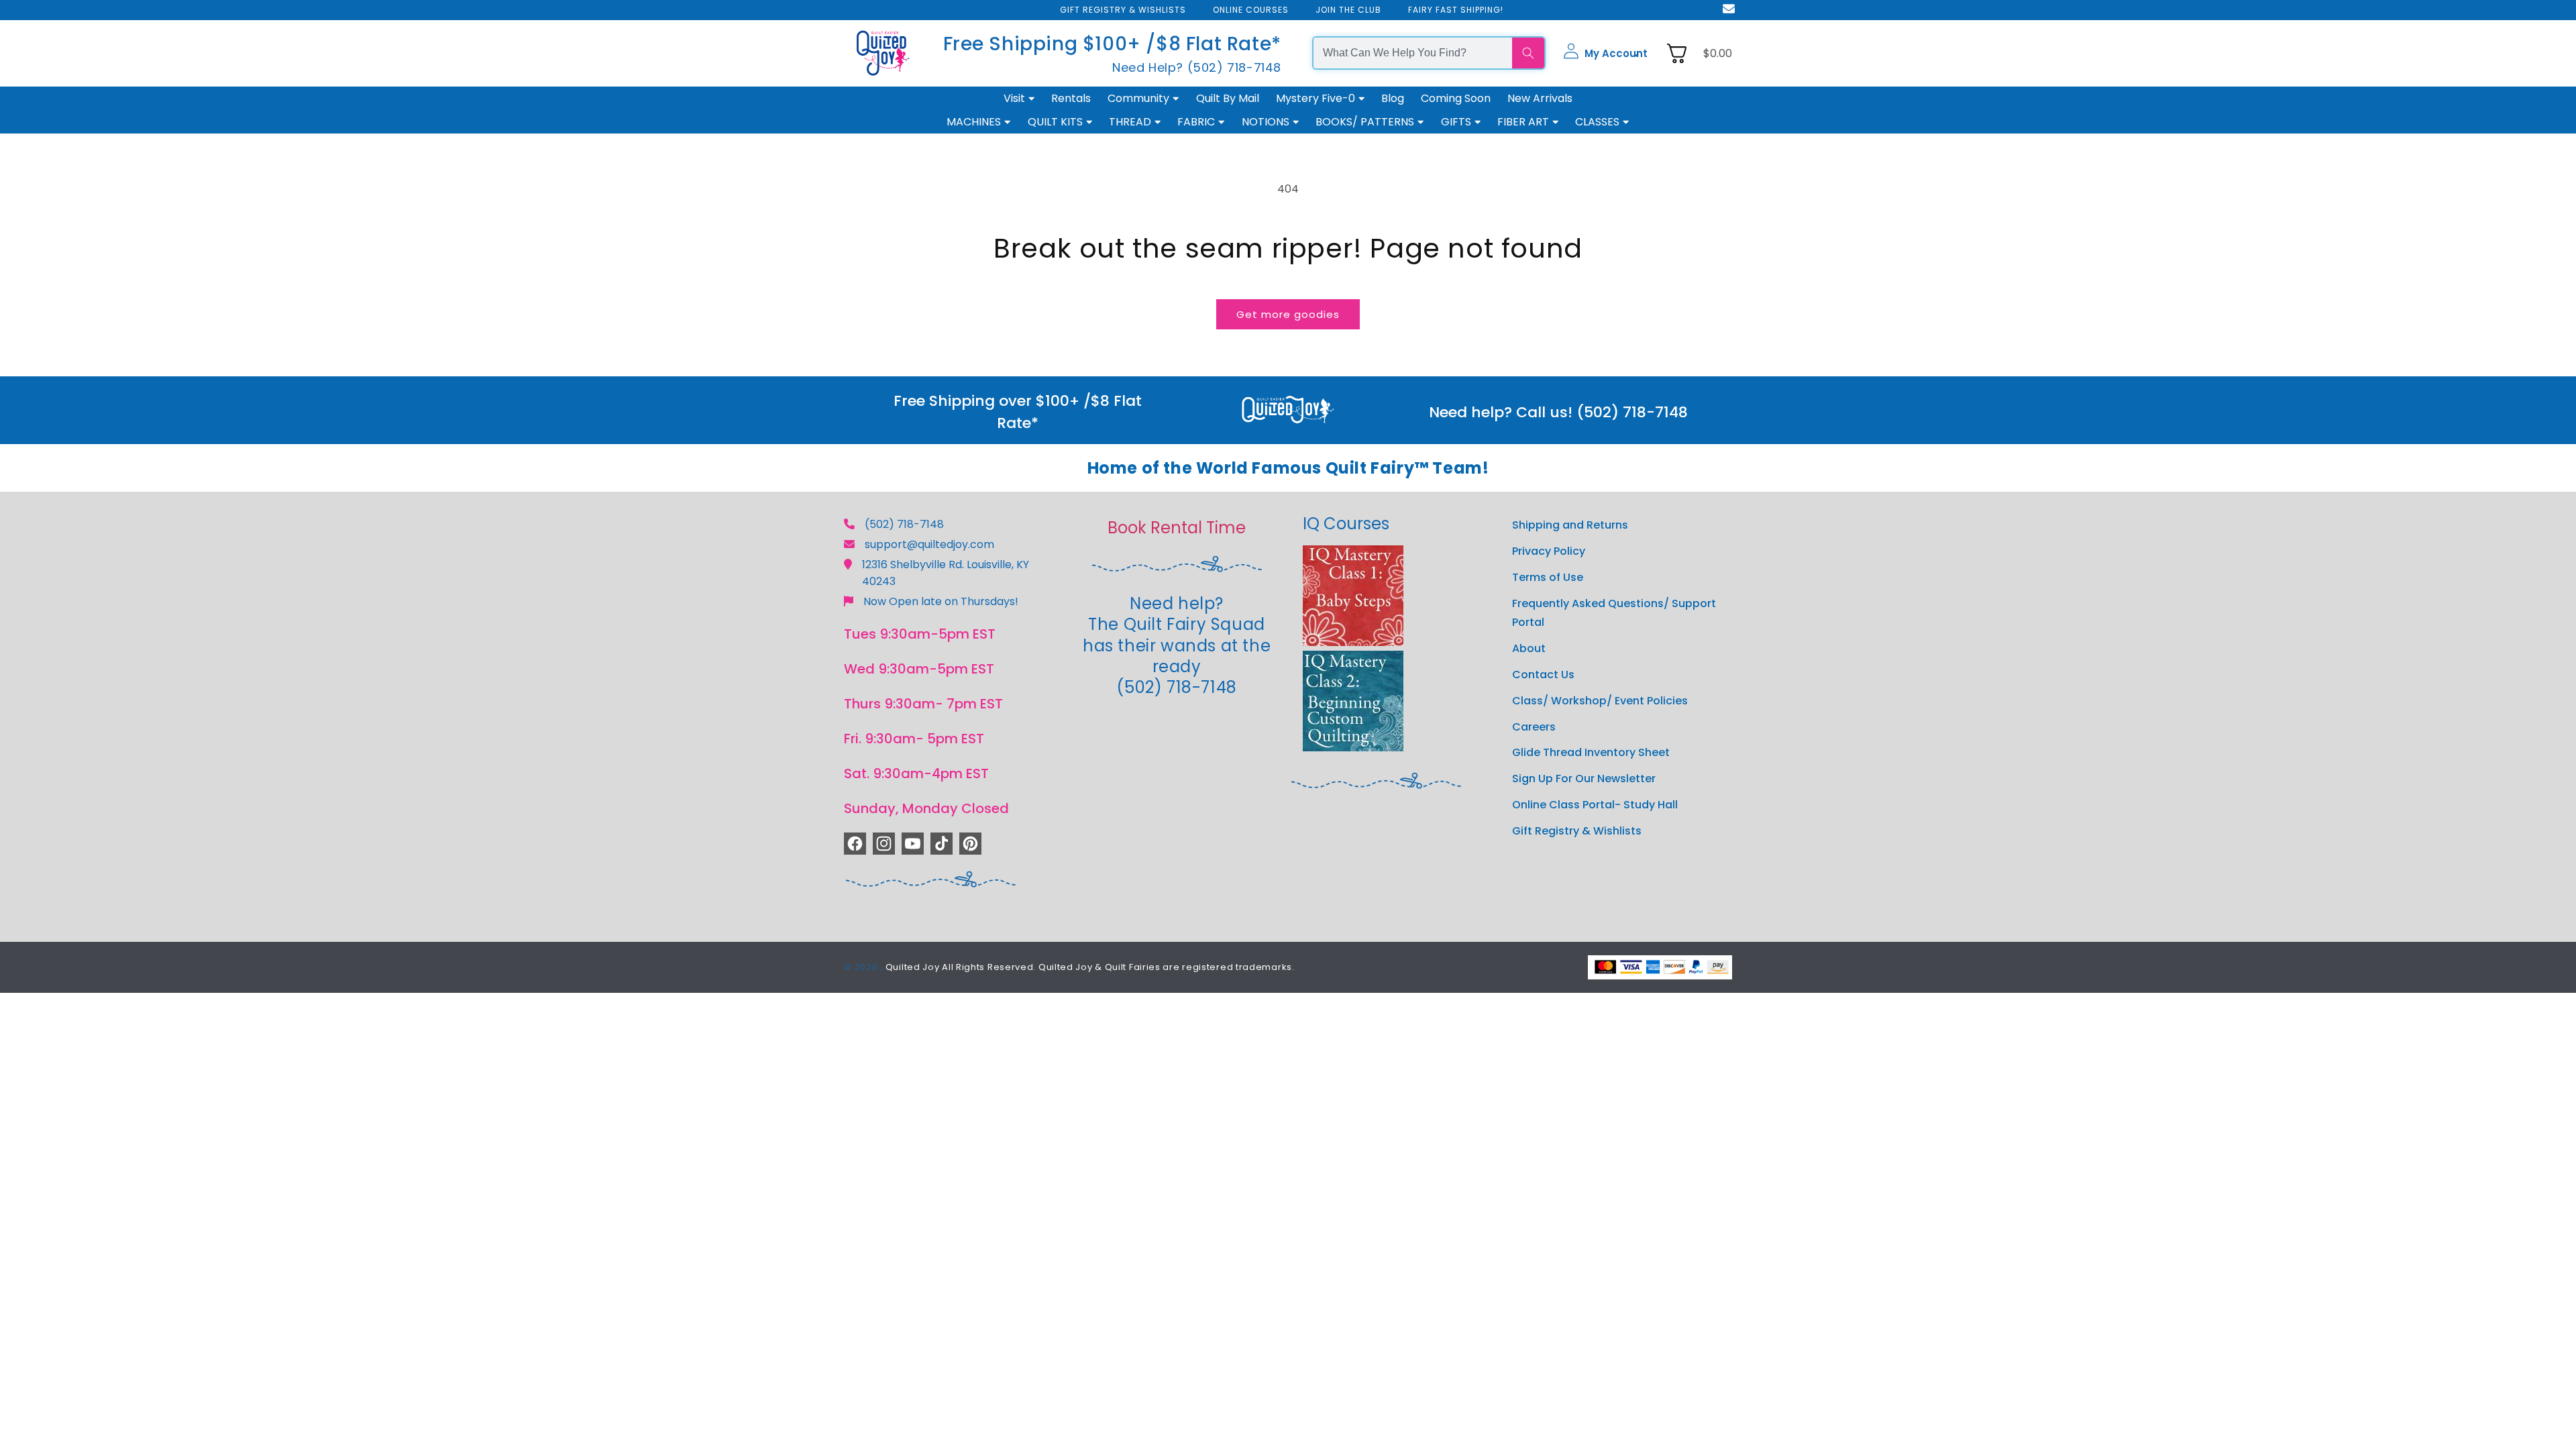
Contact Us (1543, 675)
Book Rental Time (1177, 528)
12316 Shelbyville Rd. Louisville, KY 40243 (946, 573)
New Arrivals (1540, 98)
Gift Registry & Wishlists (1577, 831)
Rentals (1071, 98)
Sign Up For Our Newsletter (1584, 779)
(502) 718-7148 (904, 524)
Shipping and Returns (1570, 525)
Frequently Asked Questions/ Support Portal (1614, 613)
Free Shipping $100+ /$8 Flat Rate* (1112, 44)
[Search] (1528, 53)
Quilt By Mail (1228, 98)
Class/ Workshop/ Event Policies (1600, 701)
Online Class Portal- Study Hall (1595, 805)
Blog (1393, 98)
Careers (1534, 727)
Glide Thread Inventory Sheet (1591, 752)
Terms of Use (1548, 577)
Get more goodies (1288, 314)
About (1529, 648)
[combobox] (1413, 53)
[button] (1605, 53)
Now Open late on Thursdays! (941, 601)
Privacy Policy (1549, 551)
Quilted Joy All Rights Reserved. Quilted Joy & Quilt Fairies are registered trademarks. (1090, 967)
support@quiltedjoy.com (929, 544)
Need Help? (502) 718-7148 (1197, 67)
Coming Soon (1456, 98)
